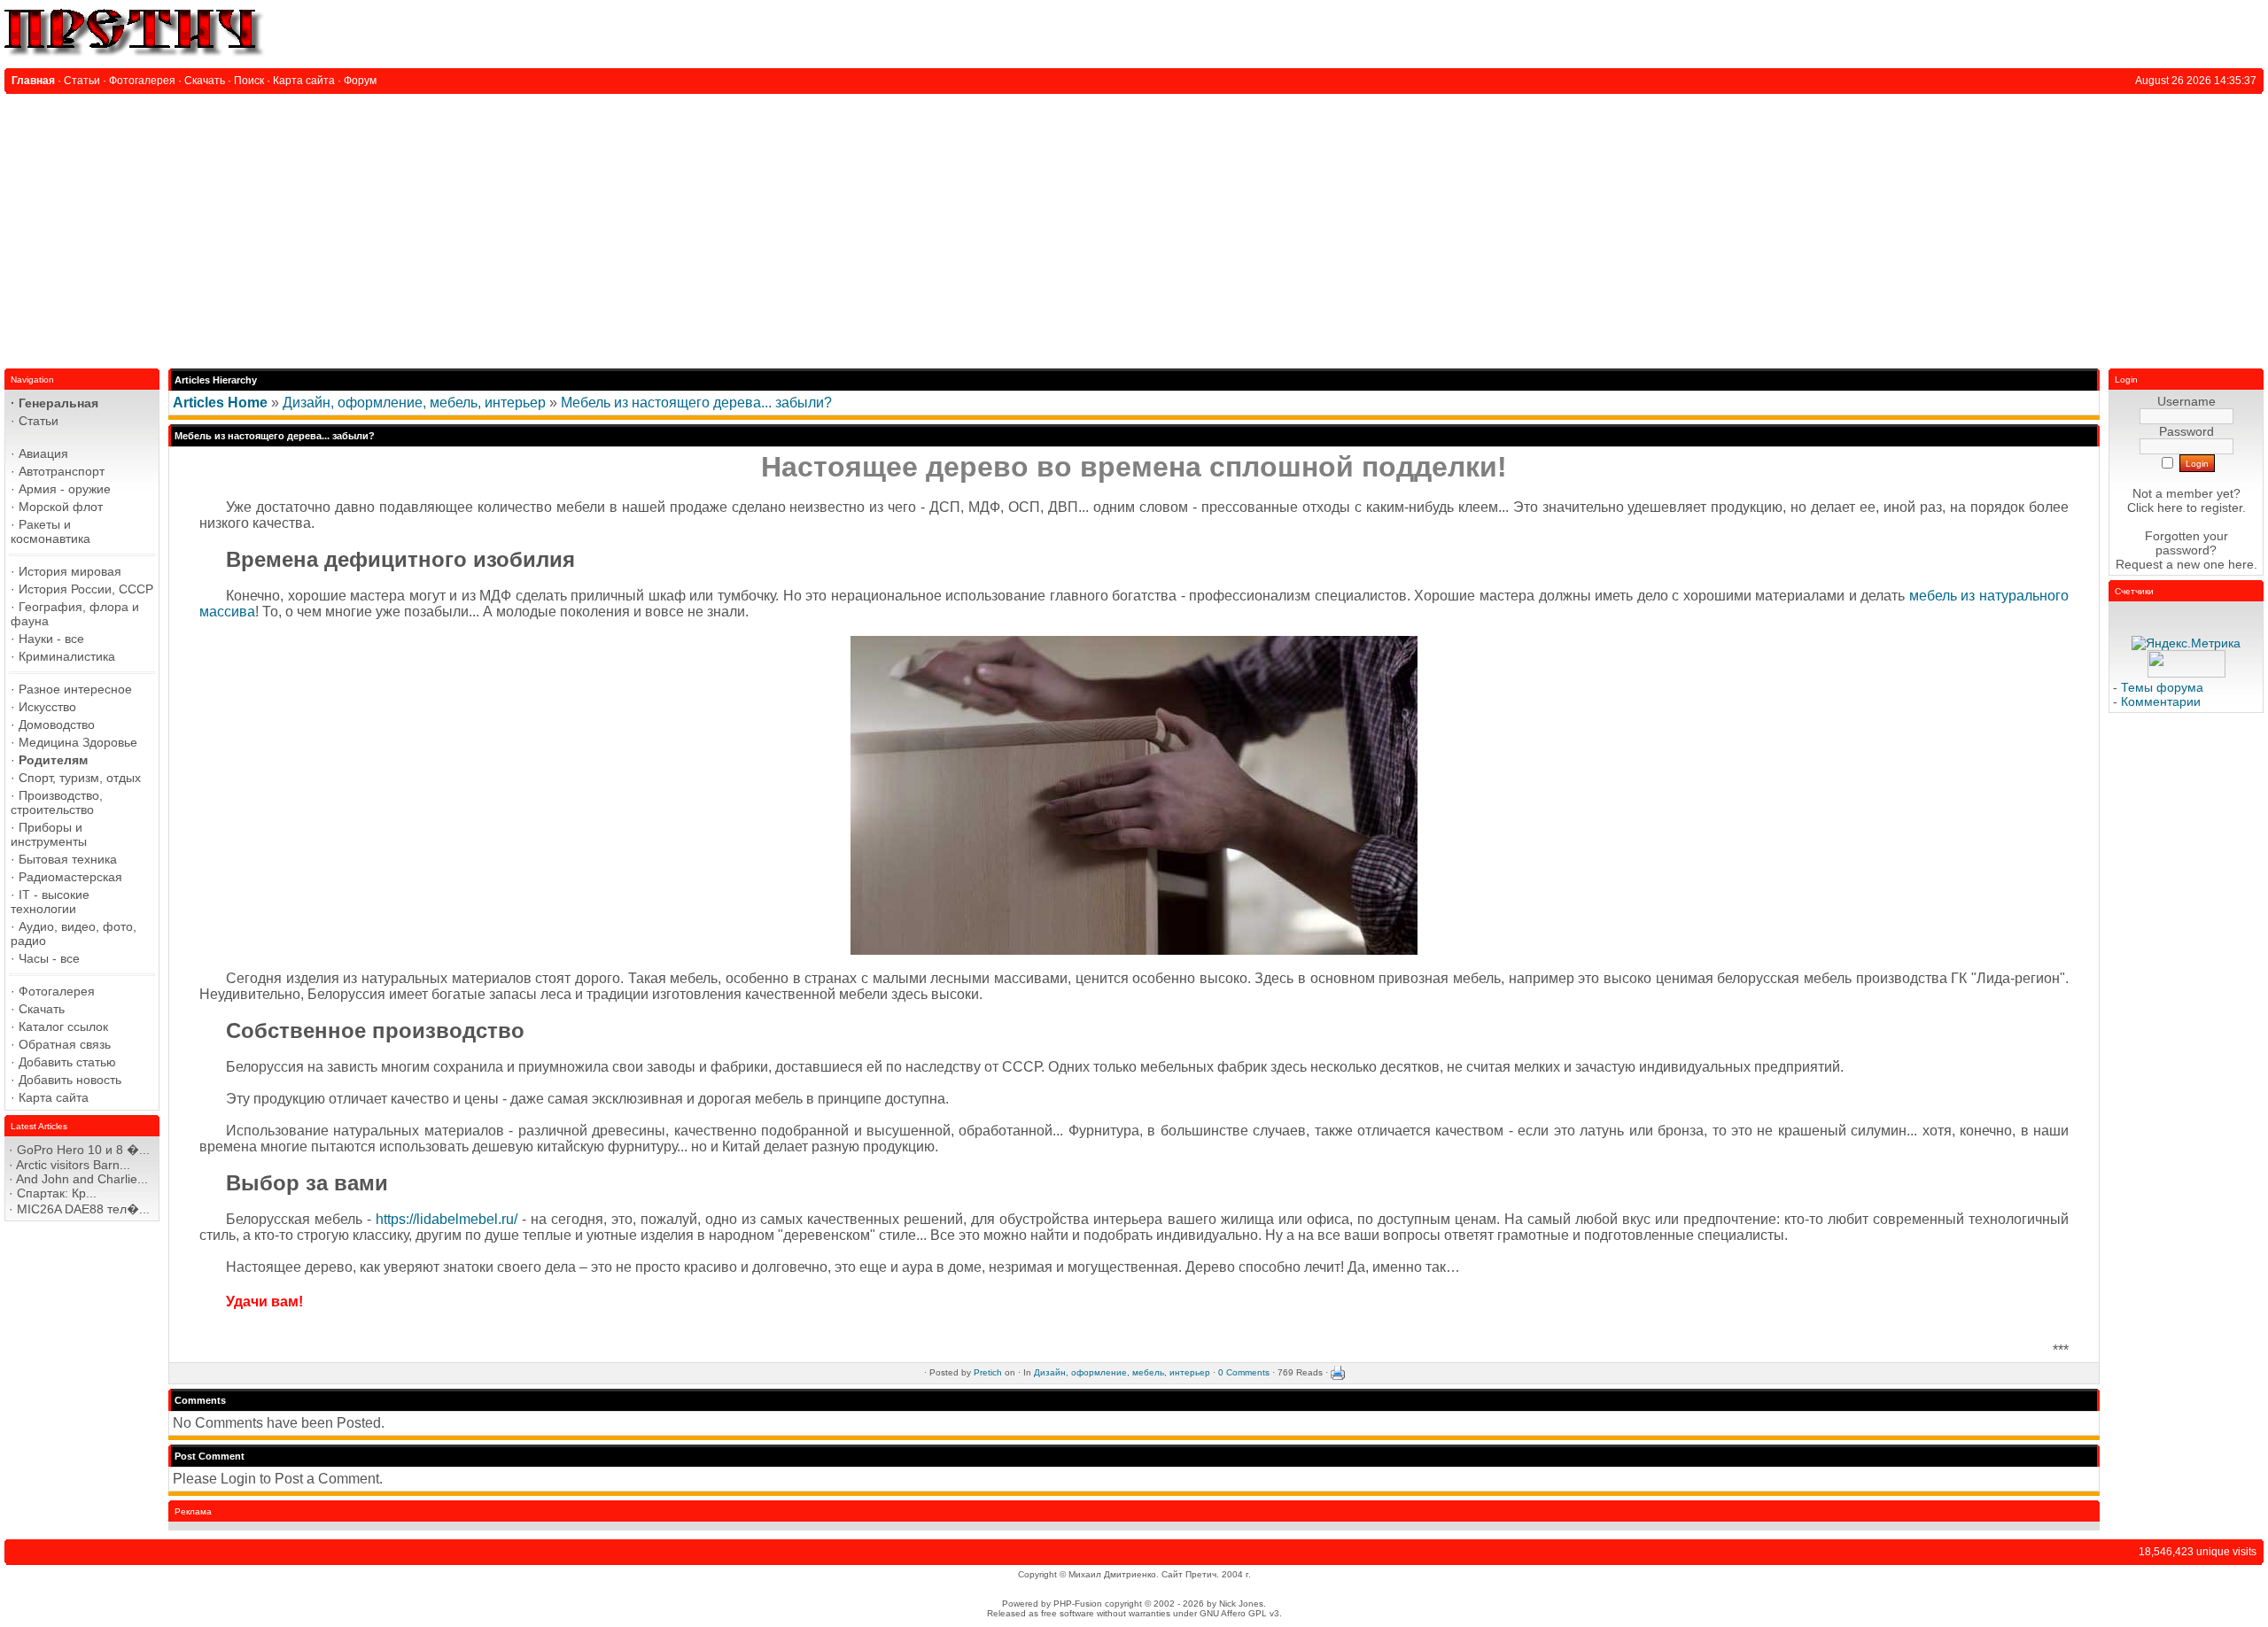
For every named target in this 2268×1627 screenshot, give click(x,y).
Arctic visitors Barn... (73, 1165)
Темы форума (2162, 687)
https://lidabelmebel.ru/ (447, 1219)
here (2241, 564)
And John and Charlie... (82, 1179)
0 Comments (1244, 1372)
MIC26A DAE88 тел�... (83, 1209)
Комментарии (2161, 701)
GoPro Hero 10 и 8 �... (83, 1150)
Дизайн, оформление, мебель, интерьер (414, 403)
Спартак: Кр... (57, 1193)
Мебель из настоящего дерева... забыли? (696, 403)
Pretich (988, 1372)
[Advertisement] (1134, 227)
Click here (2155, 507)
